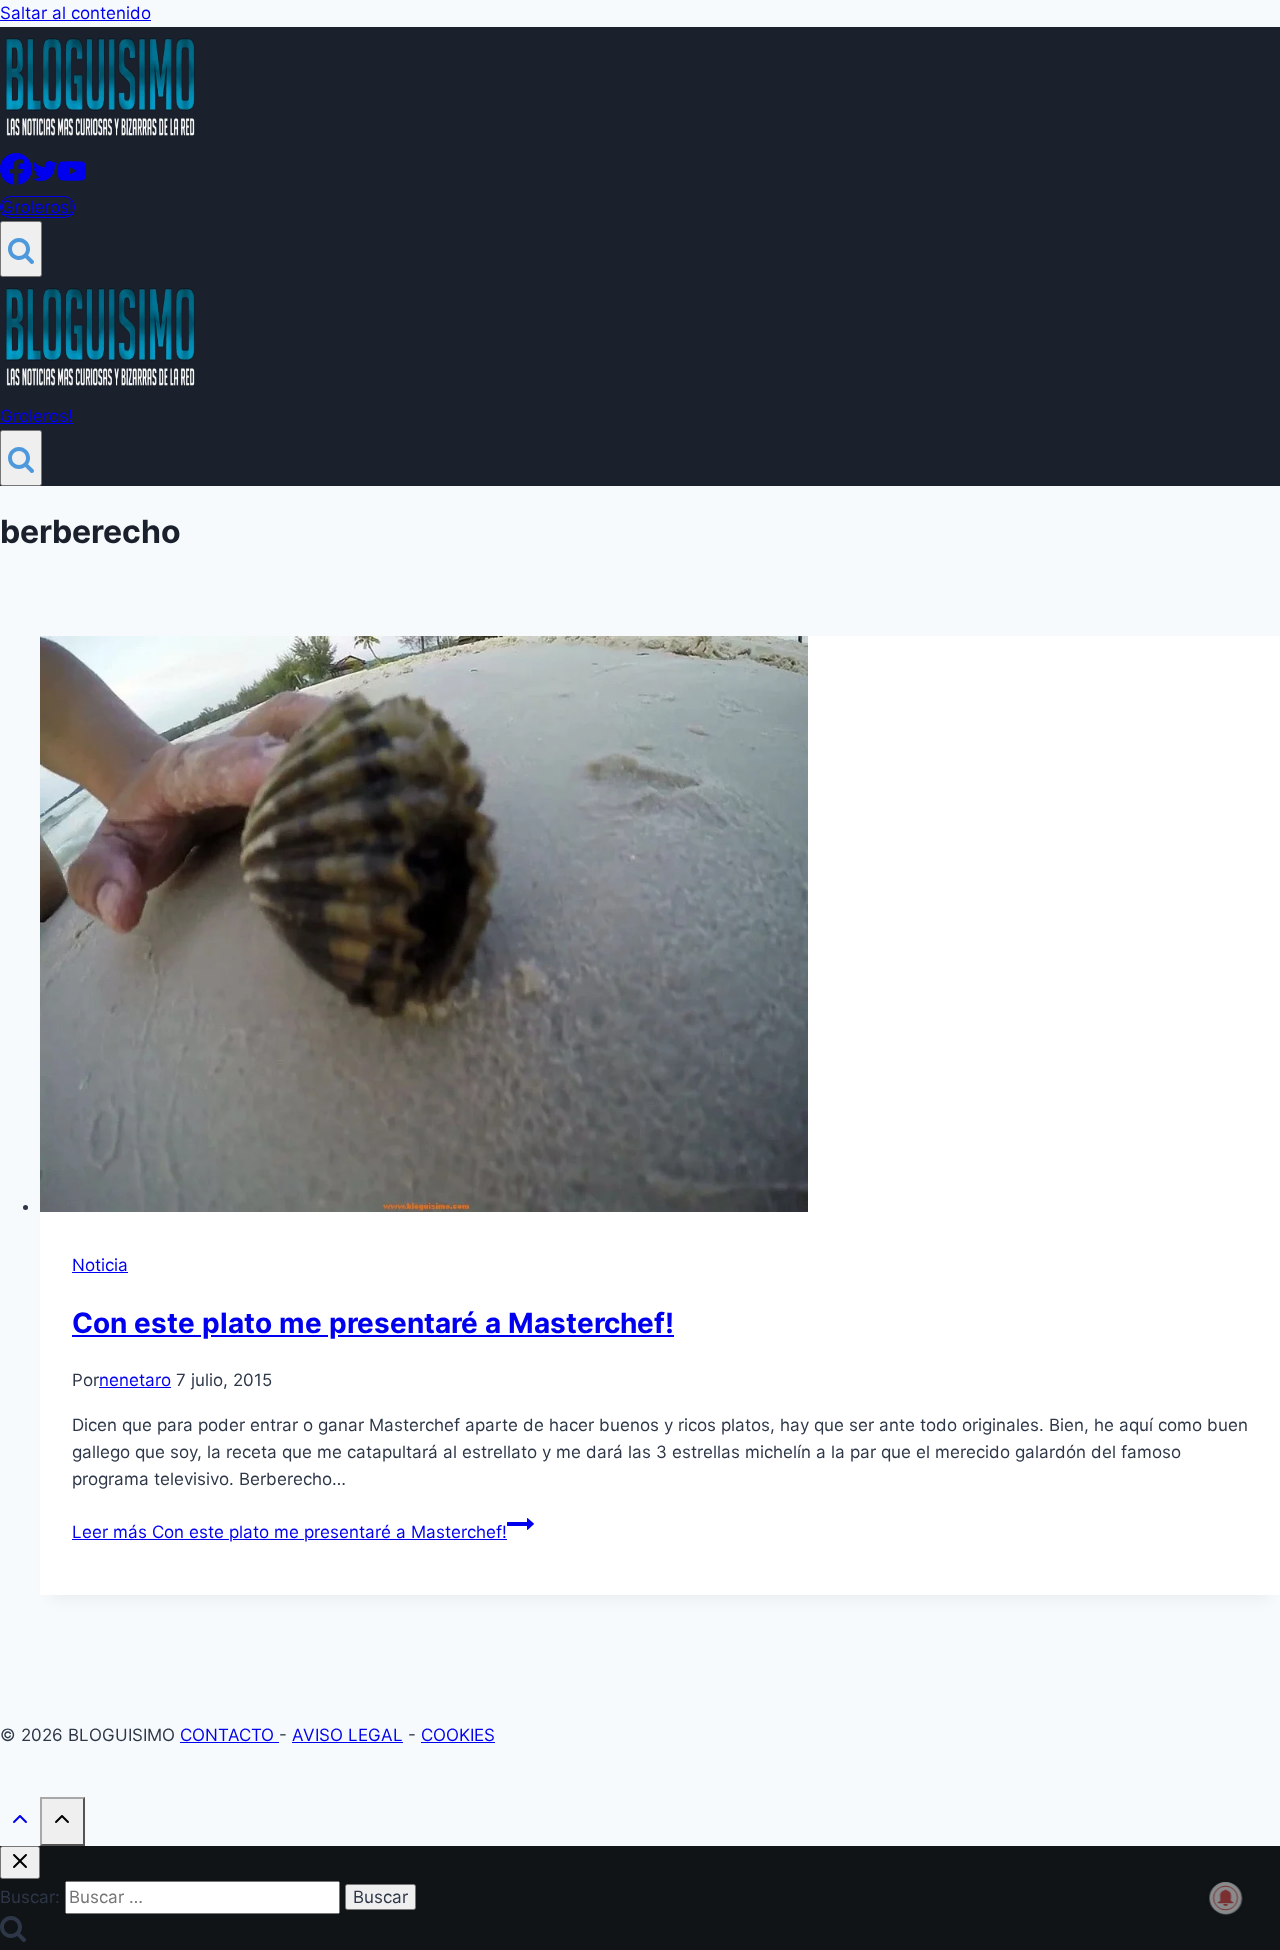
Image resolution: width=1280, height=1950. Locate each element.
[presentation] (660, 928)
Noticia (100, 1265)
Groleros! (37, 207)
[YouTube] (72, 179)
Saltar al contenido (75, 13)
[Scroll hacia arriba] (20, 1823)
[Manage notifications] (1226, 1898)
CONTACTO (229, 1735)
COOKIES (458, 1735)
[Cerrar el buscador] (20, 1862)
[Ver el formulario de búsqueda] (21, 249)
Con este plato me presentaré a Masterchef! (373, 1323)
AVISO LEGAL (347, 1735)
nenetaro (135, 1380)
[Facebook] (16, 179)
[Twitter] (45, 179)
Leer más (289, 1532)
